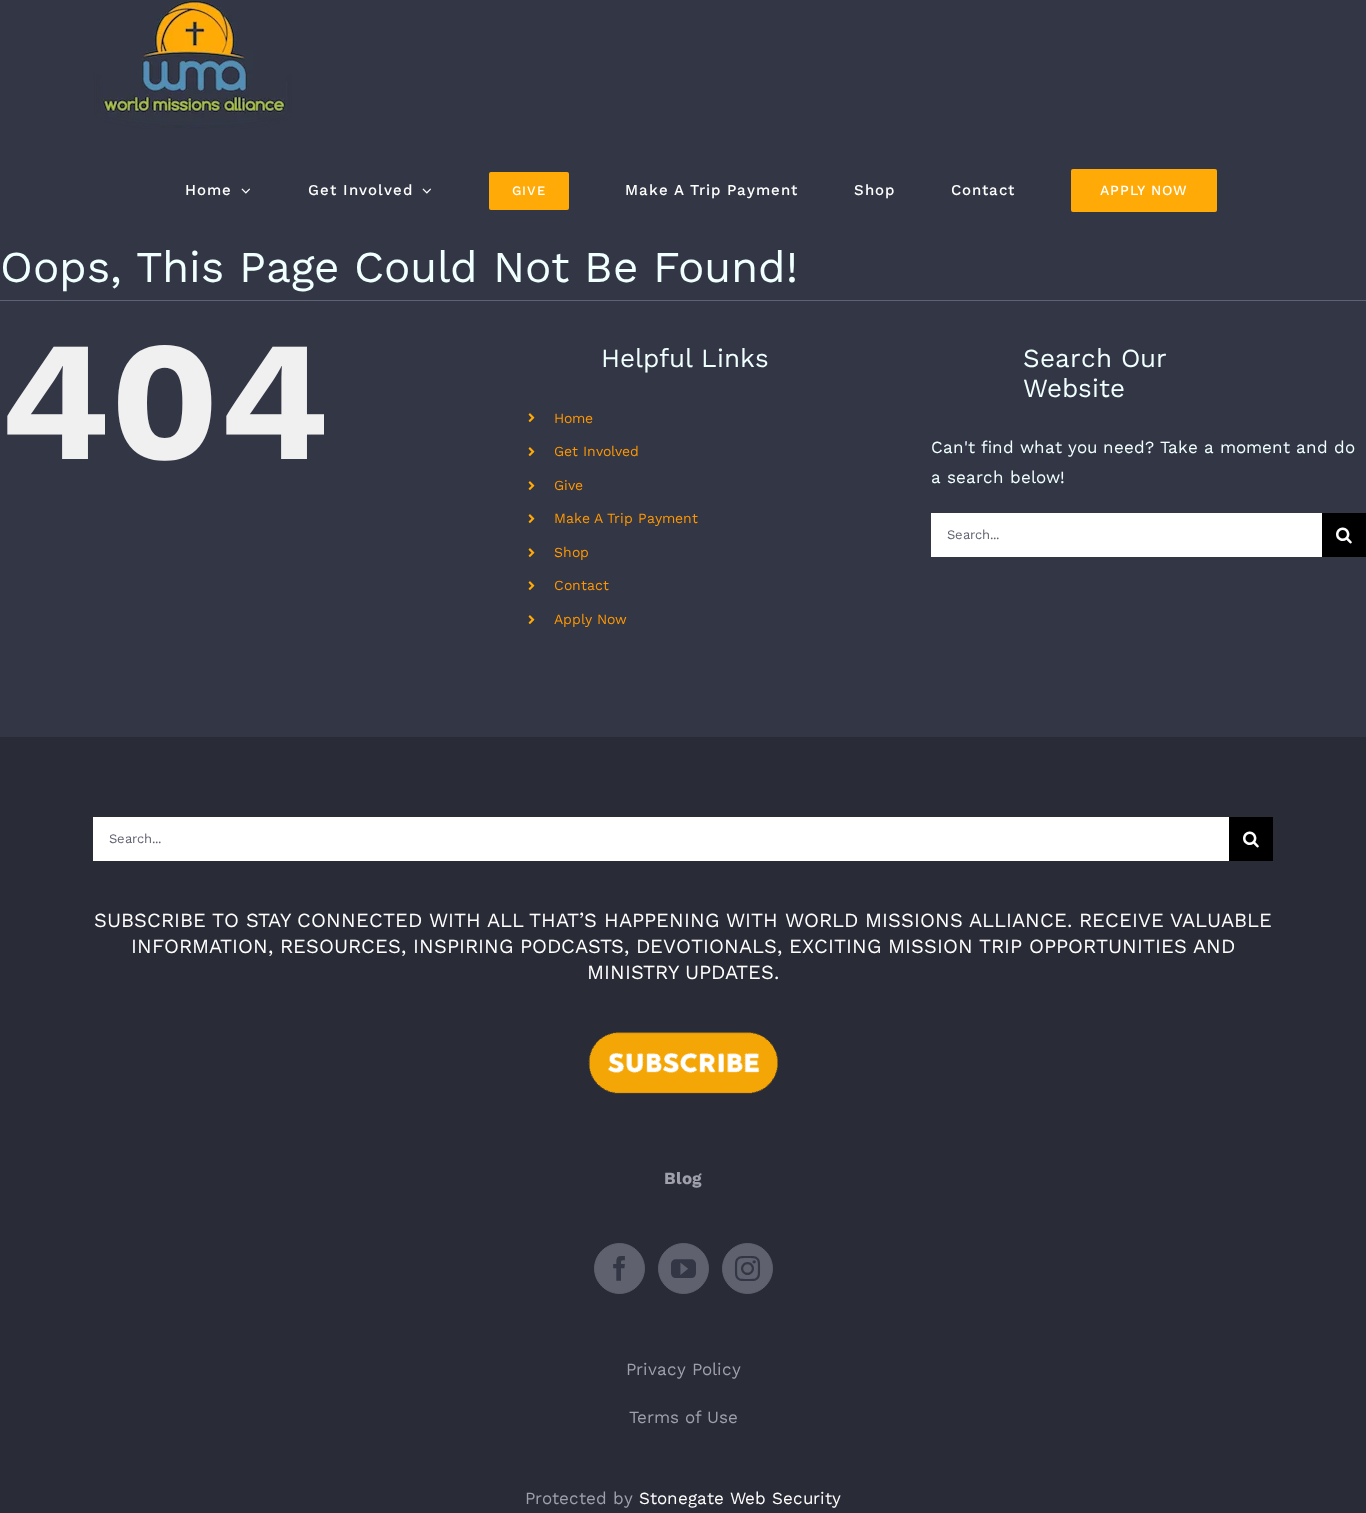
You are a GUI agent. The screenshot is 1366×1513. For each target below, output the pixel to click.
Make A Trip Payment (626, 518)
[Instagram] (747, 1268)
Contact (581, 585)
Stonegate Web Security (740, 1498)
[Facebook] (619, 1268)
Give (568, 485)
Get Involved (596, 451)
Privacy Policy (683, 1369)
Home (573, 418)
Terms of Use (683, 1417)
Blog (683, 1178)
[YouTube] (683, 1268)
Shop (571, 552)
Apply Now (590, 619)
